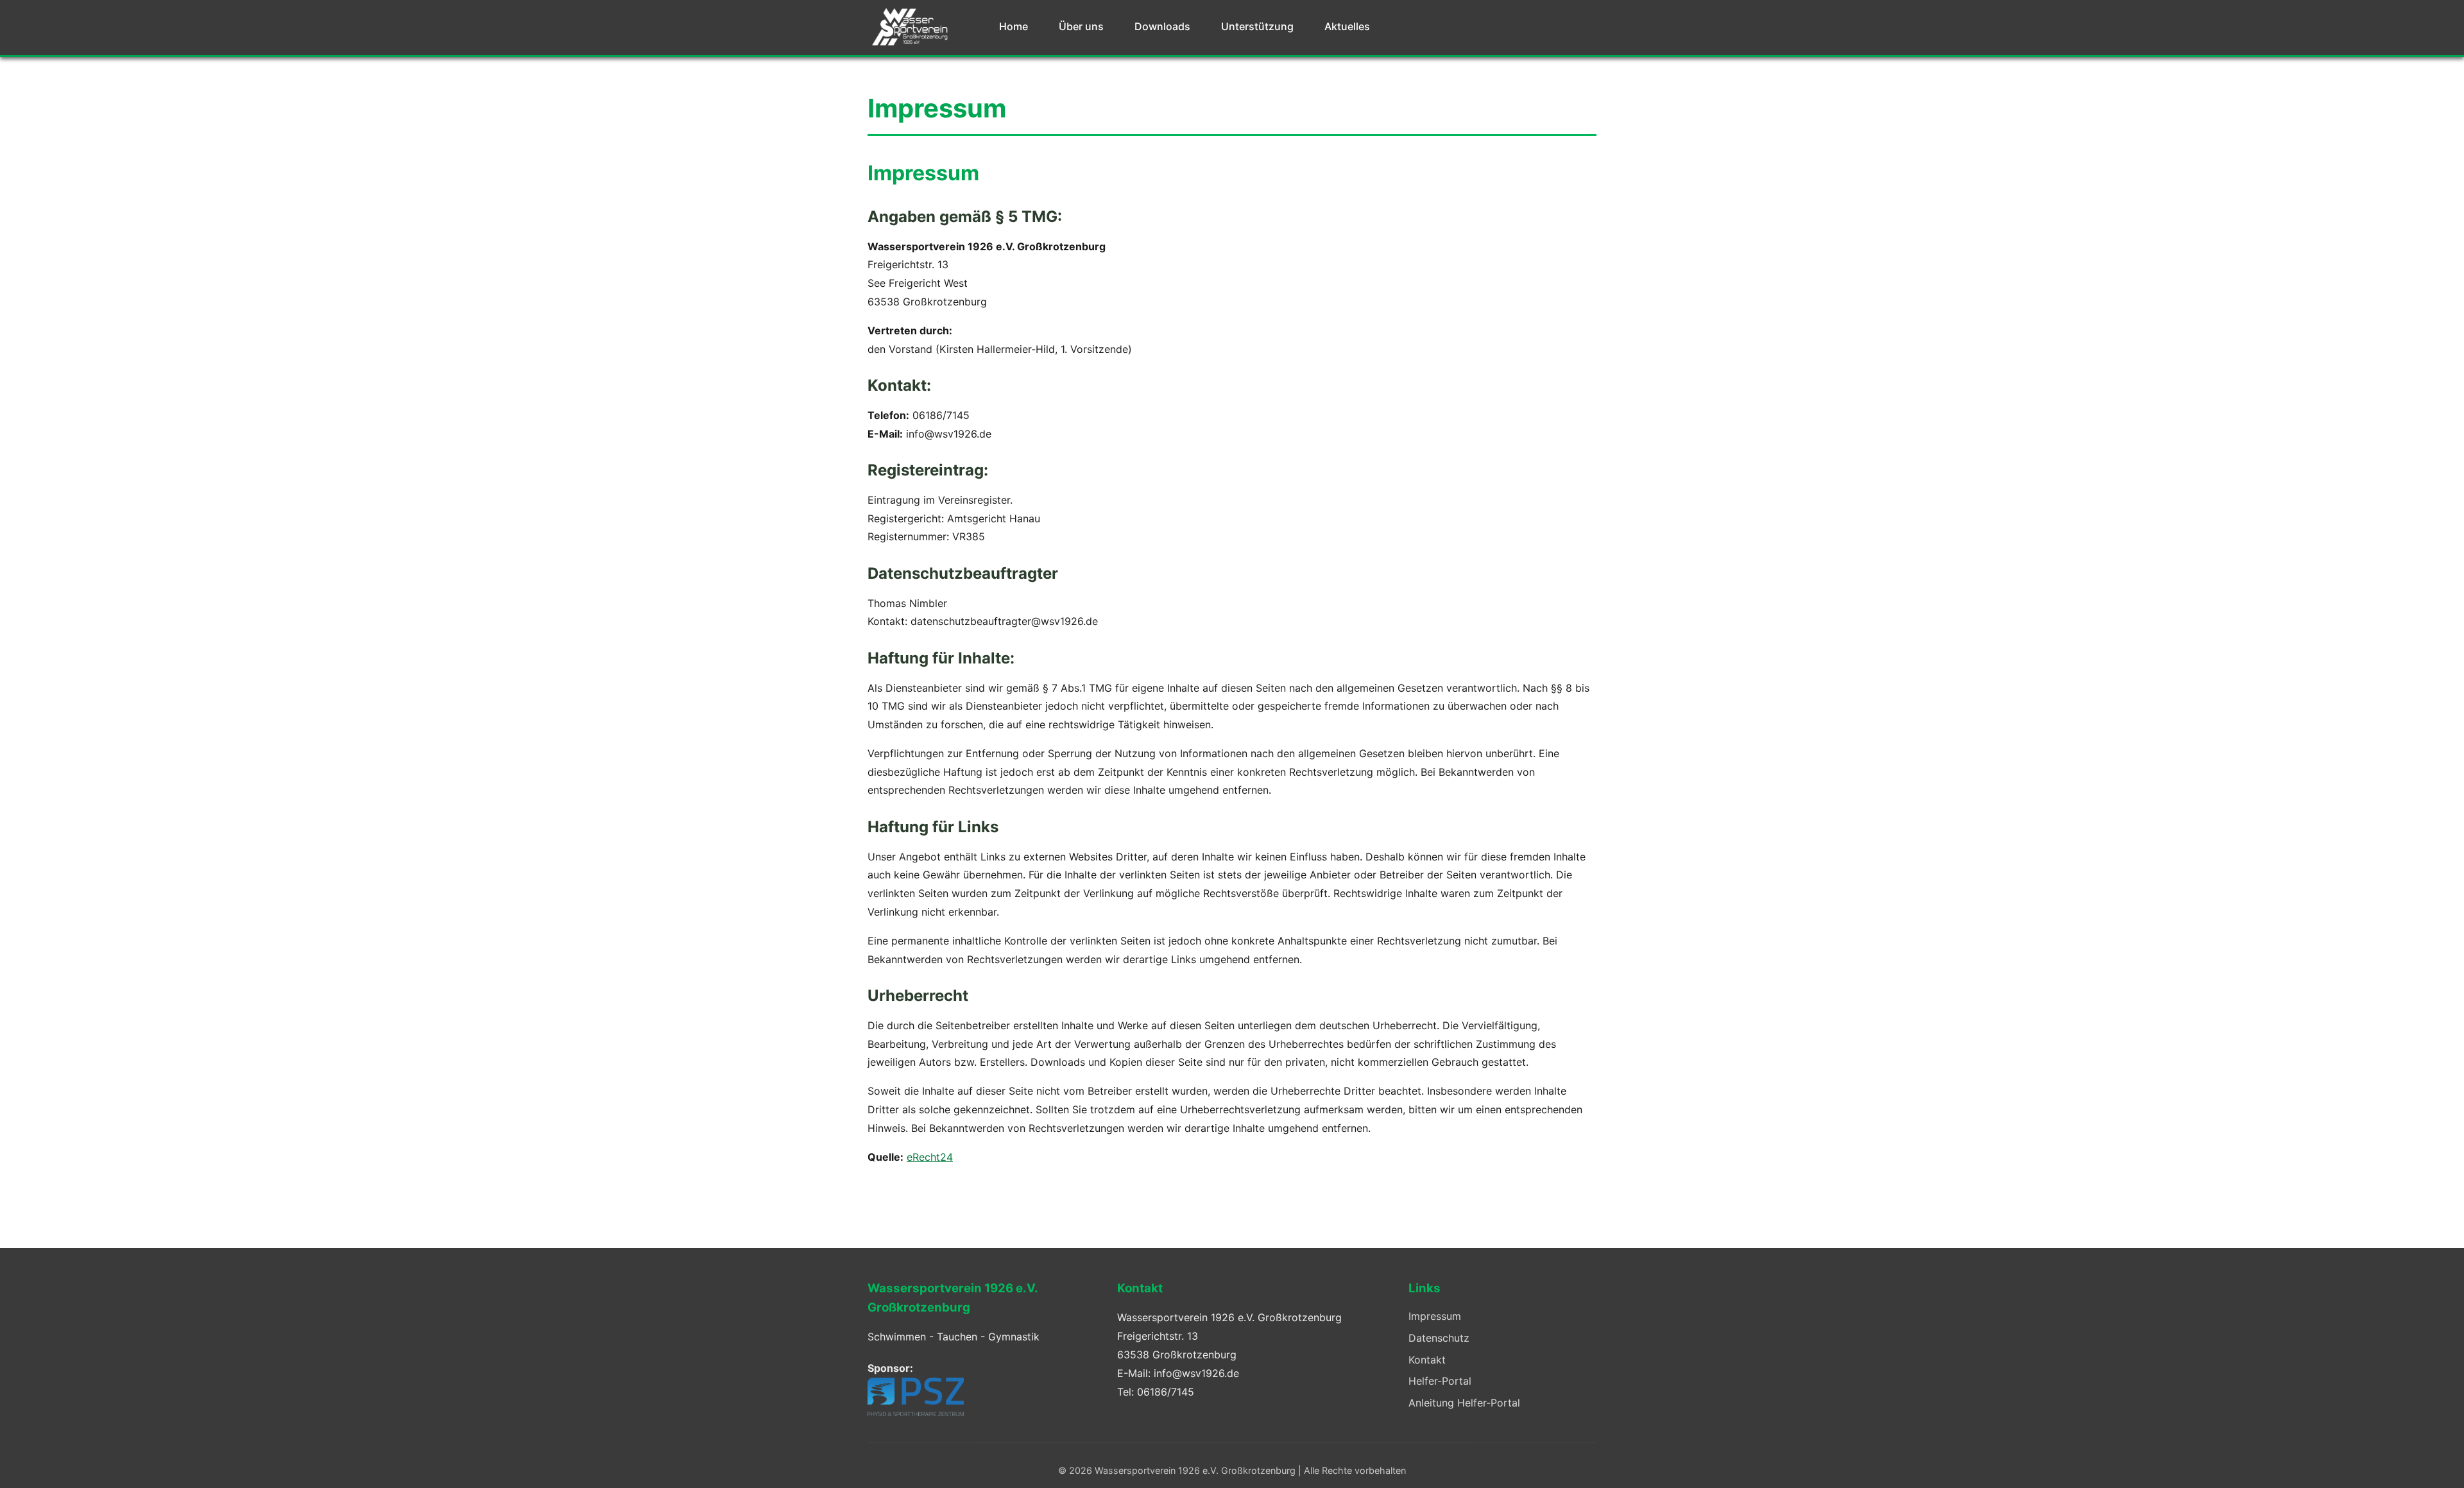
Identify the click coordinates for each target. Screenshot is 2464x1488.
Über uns (1081, 26)
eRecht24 (930, 1157)
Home (1014, 26)
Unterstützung (1257, 26)
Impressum (1435, 1316)
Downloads (1162, 26)
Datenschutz (1439, 1338)
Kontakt (1427, 1360)
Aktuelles (1347, 26)
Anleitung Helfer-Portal (1464, 1403)
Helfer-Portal (1440, 1381)
